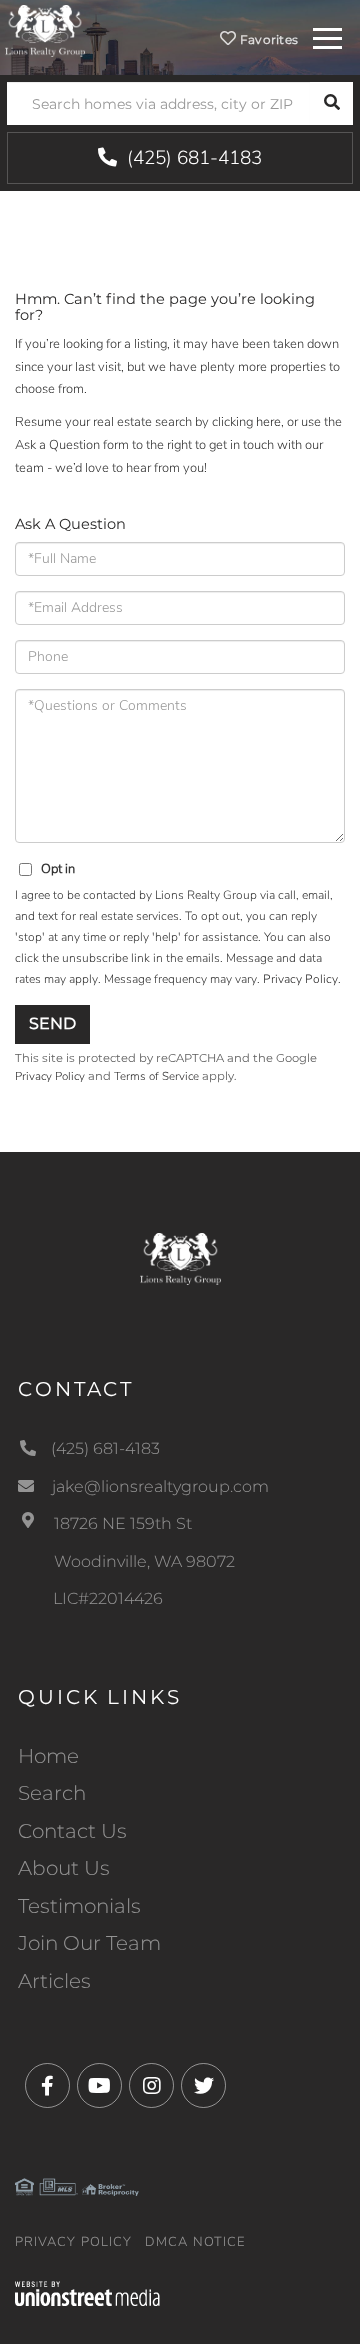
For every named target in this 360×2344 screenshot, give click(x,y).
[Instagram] (151, 2086)
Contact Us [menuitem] (72, 1831)
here (268, 422)
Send (52, 1023)
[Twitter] (203, 2086)
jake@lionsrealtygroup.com (160, 1486)
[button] (331, 103)
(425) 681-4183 (192, 158)
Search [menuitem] (52, 1793)
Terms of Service (156, 1076)
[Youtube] (99, 2086)
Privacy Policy (300, 979)
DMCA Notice (195, 2242)
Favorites (267, 39)
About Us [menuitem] (64, 1868)
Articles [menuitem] (54, 1981)
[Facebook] (47, 2086)
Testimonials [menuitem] (79, 1906)
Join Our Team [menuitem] (89, 1943)
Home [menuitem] (48, 1756)
